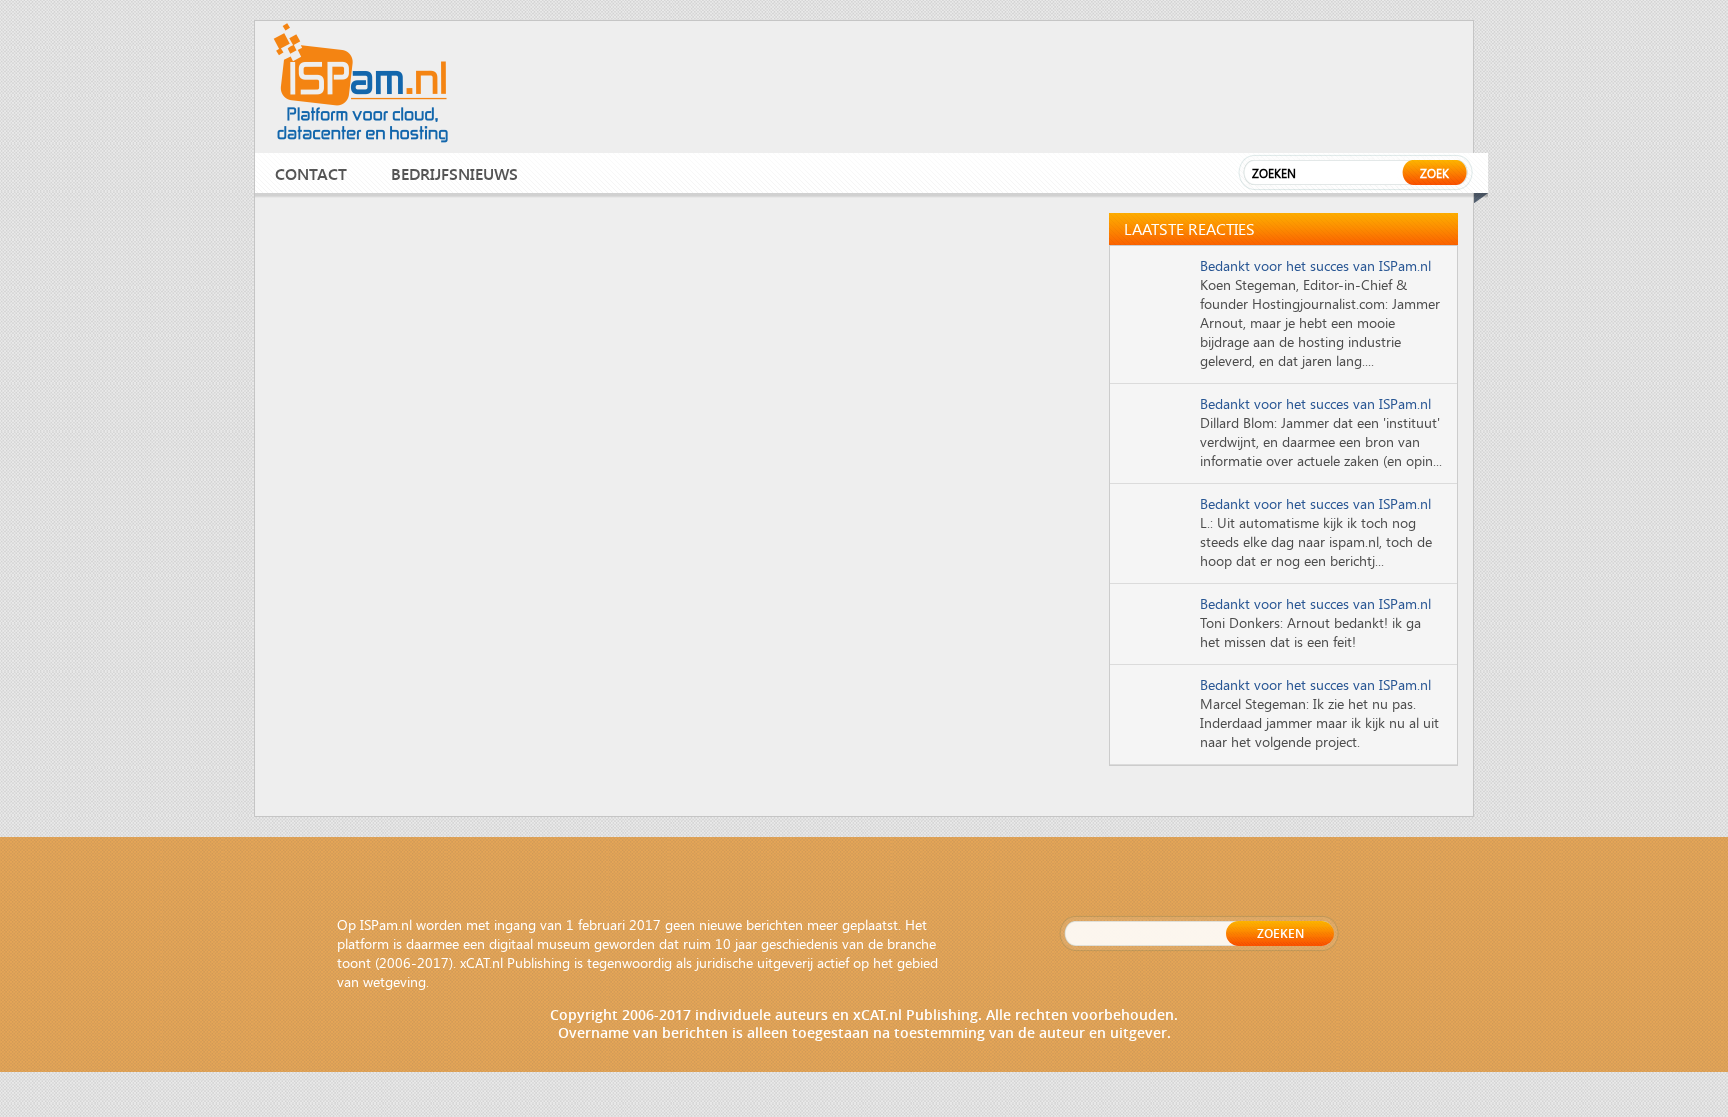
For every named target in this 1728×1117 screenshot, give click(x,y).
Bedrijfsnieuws (454, 173)
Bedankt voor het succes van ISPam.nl (1315, 265)
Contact (311, 173)
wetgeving (394, 981)
